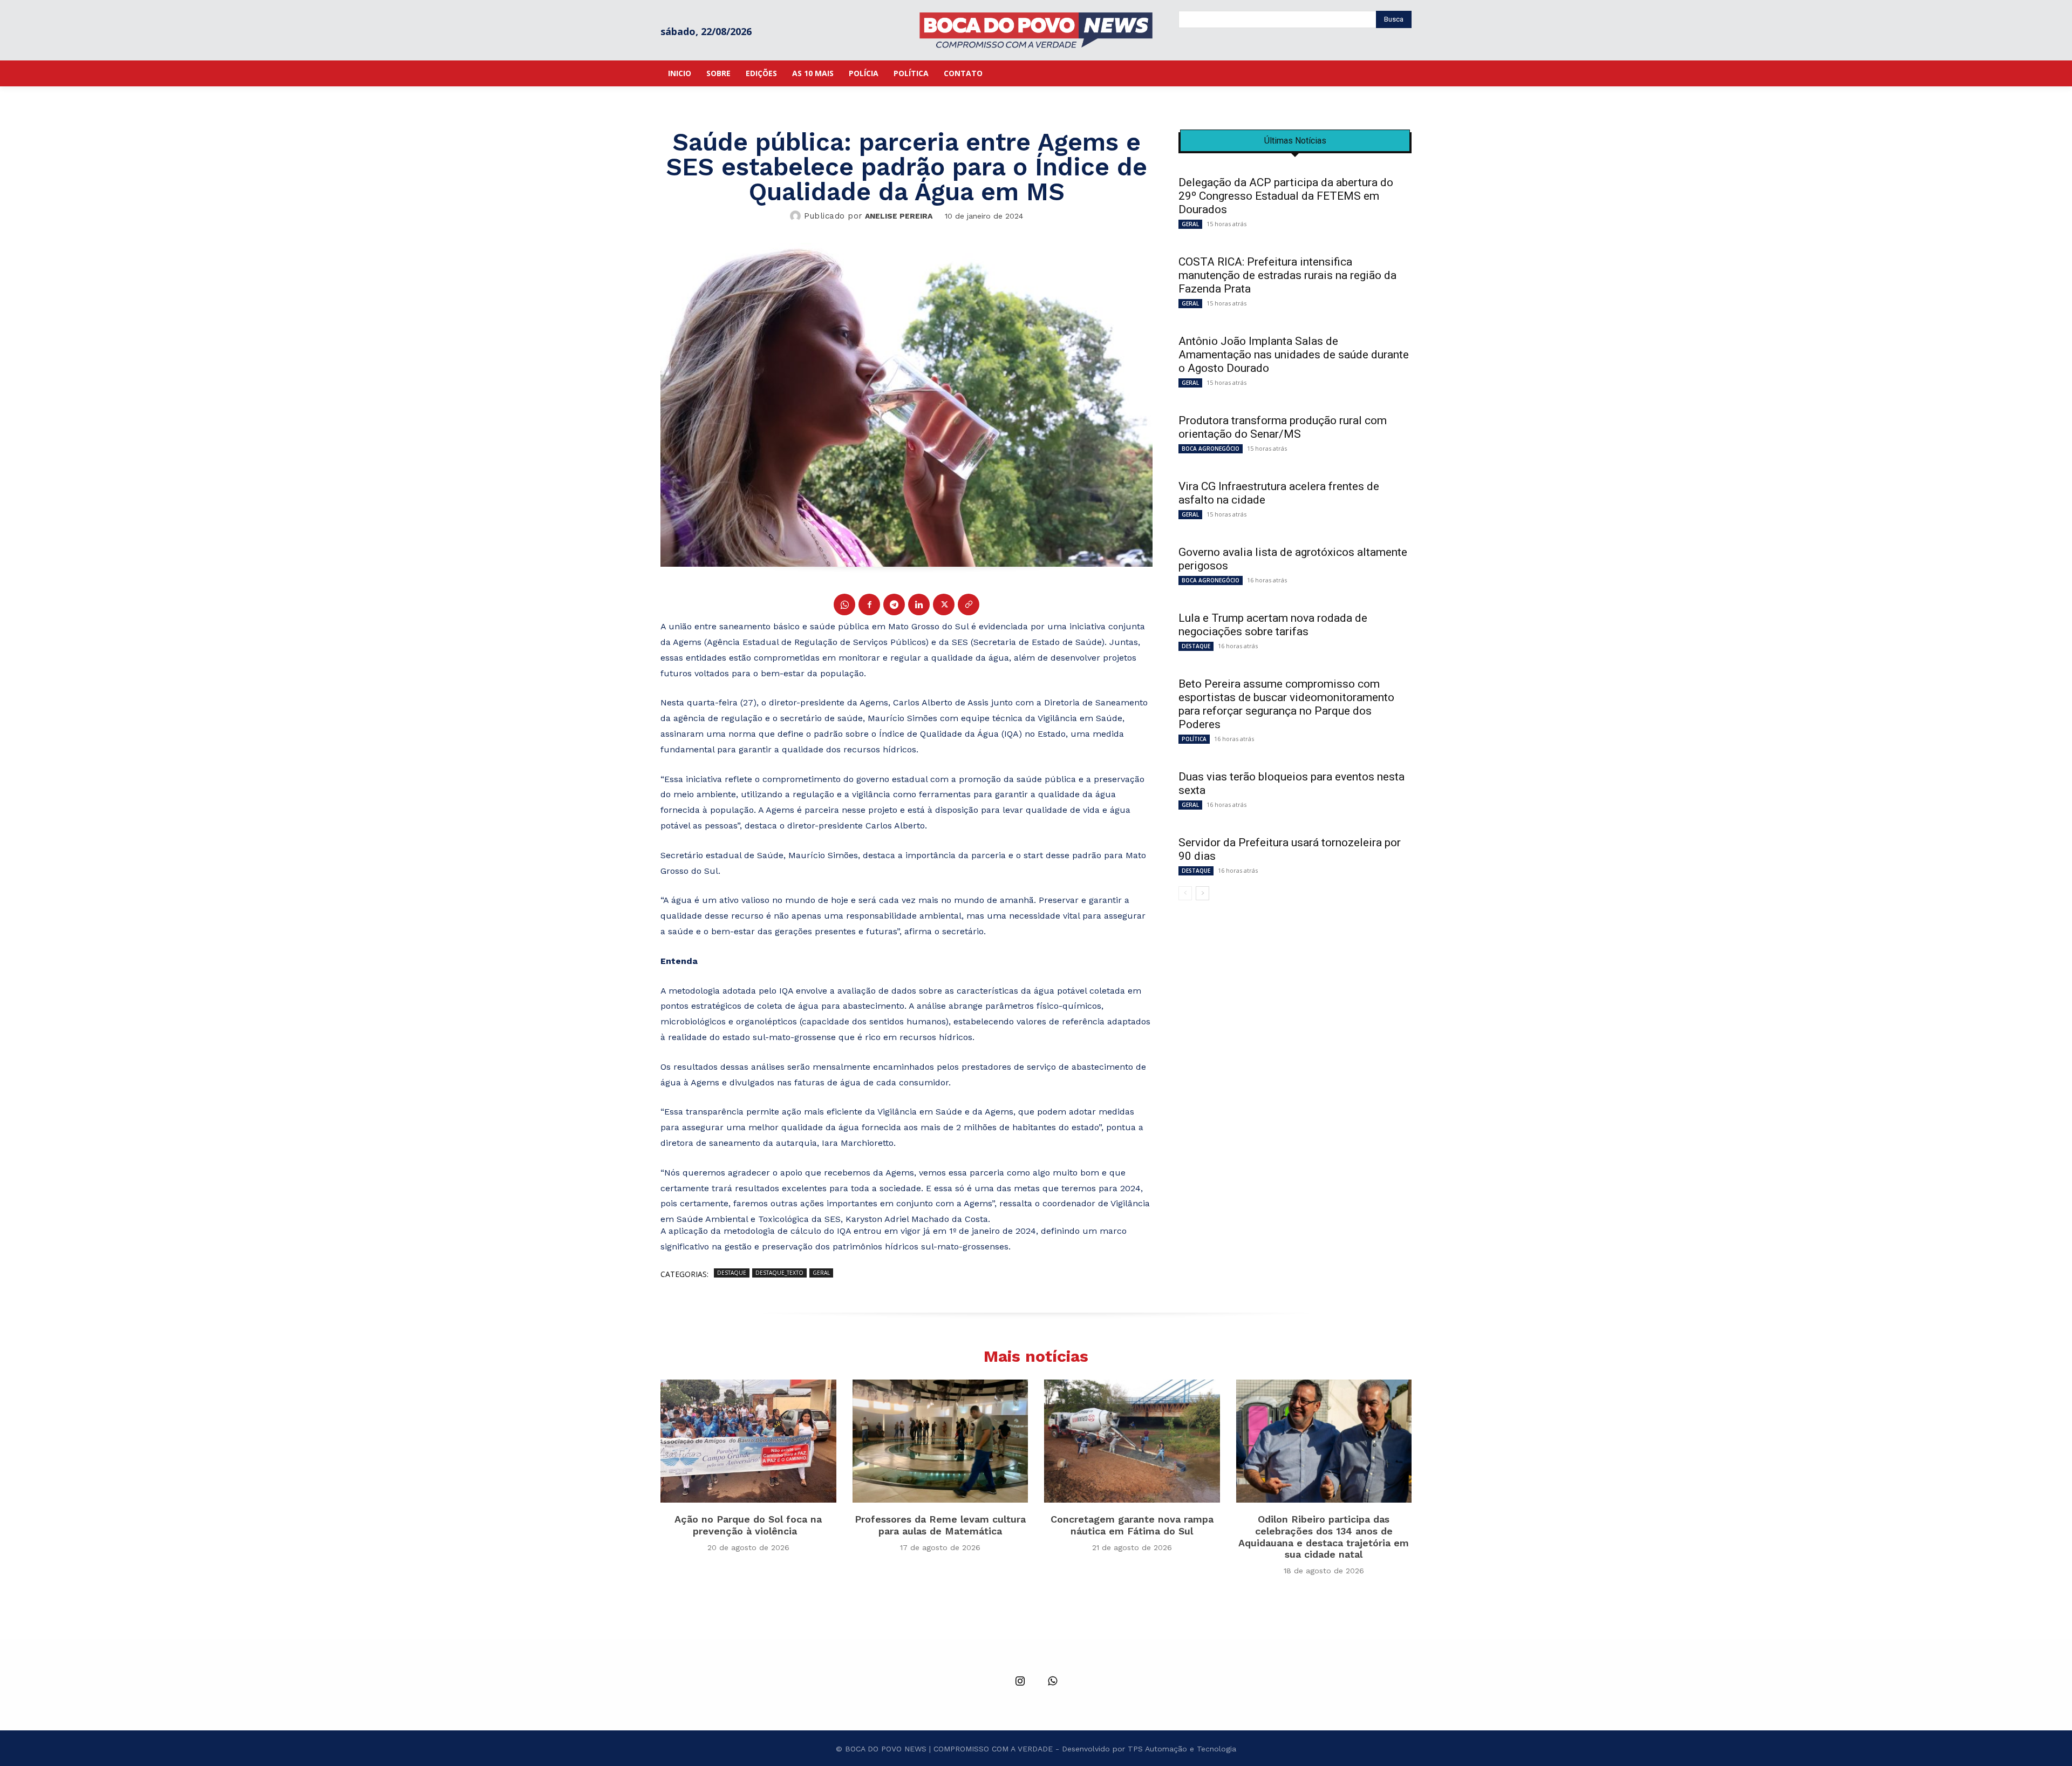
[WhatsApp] (844, 604)
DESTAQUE (732, 1273)
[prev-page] (1185, 893)
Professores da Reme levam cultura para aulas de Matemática (940, 1525)
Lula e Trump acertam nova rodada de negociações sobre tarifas (1273, 625)
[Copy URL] (969, 604)
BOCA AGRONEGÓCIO (1211, 449)
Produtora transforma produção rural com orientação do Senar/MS (1283, 427)
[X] (944, 604)
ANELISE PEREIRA (899, 216)
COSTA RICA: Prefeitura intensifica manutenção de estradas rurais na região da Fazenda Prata (1287, 275)
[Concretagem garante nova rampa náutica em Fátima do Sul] (1132, 1441)
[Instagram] (1020, 1682)
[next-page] (1202, 893)
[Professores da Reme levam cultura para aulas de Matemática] (940, 1441)
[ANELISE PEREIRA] (797, 216)
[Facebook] (869, 604)
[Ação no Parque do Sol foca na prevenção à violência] (748, 1441)
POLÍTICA (1194, 739)
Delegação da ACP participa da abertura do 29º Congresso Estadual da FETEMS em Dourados (1286, 196)
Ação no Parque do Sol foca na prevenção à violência (748, 1525)
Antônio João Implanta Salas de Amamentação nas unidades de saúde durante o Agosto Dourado (1294, 355)
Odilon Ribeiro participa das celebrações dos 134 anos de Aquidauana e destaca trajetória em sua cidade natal (1324, 1537)
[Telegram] (894, 604)
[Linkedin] (919, 604)
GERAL (821, 1273)
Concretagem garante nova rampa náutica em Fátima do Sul (1132, 1525)
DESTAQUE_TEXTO (779, 1273)
